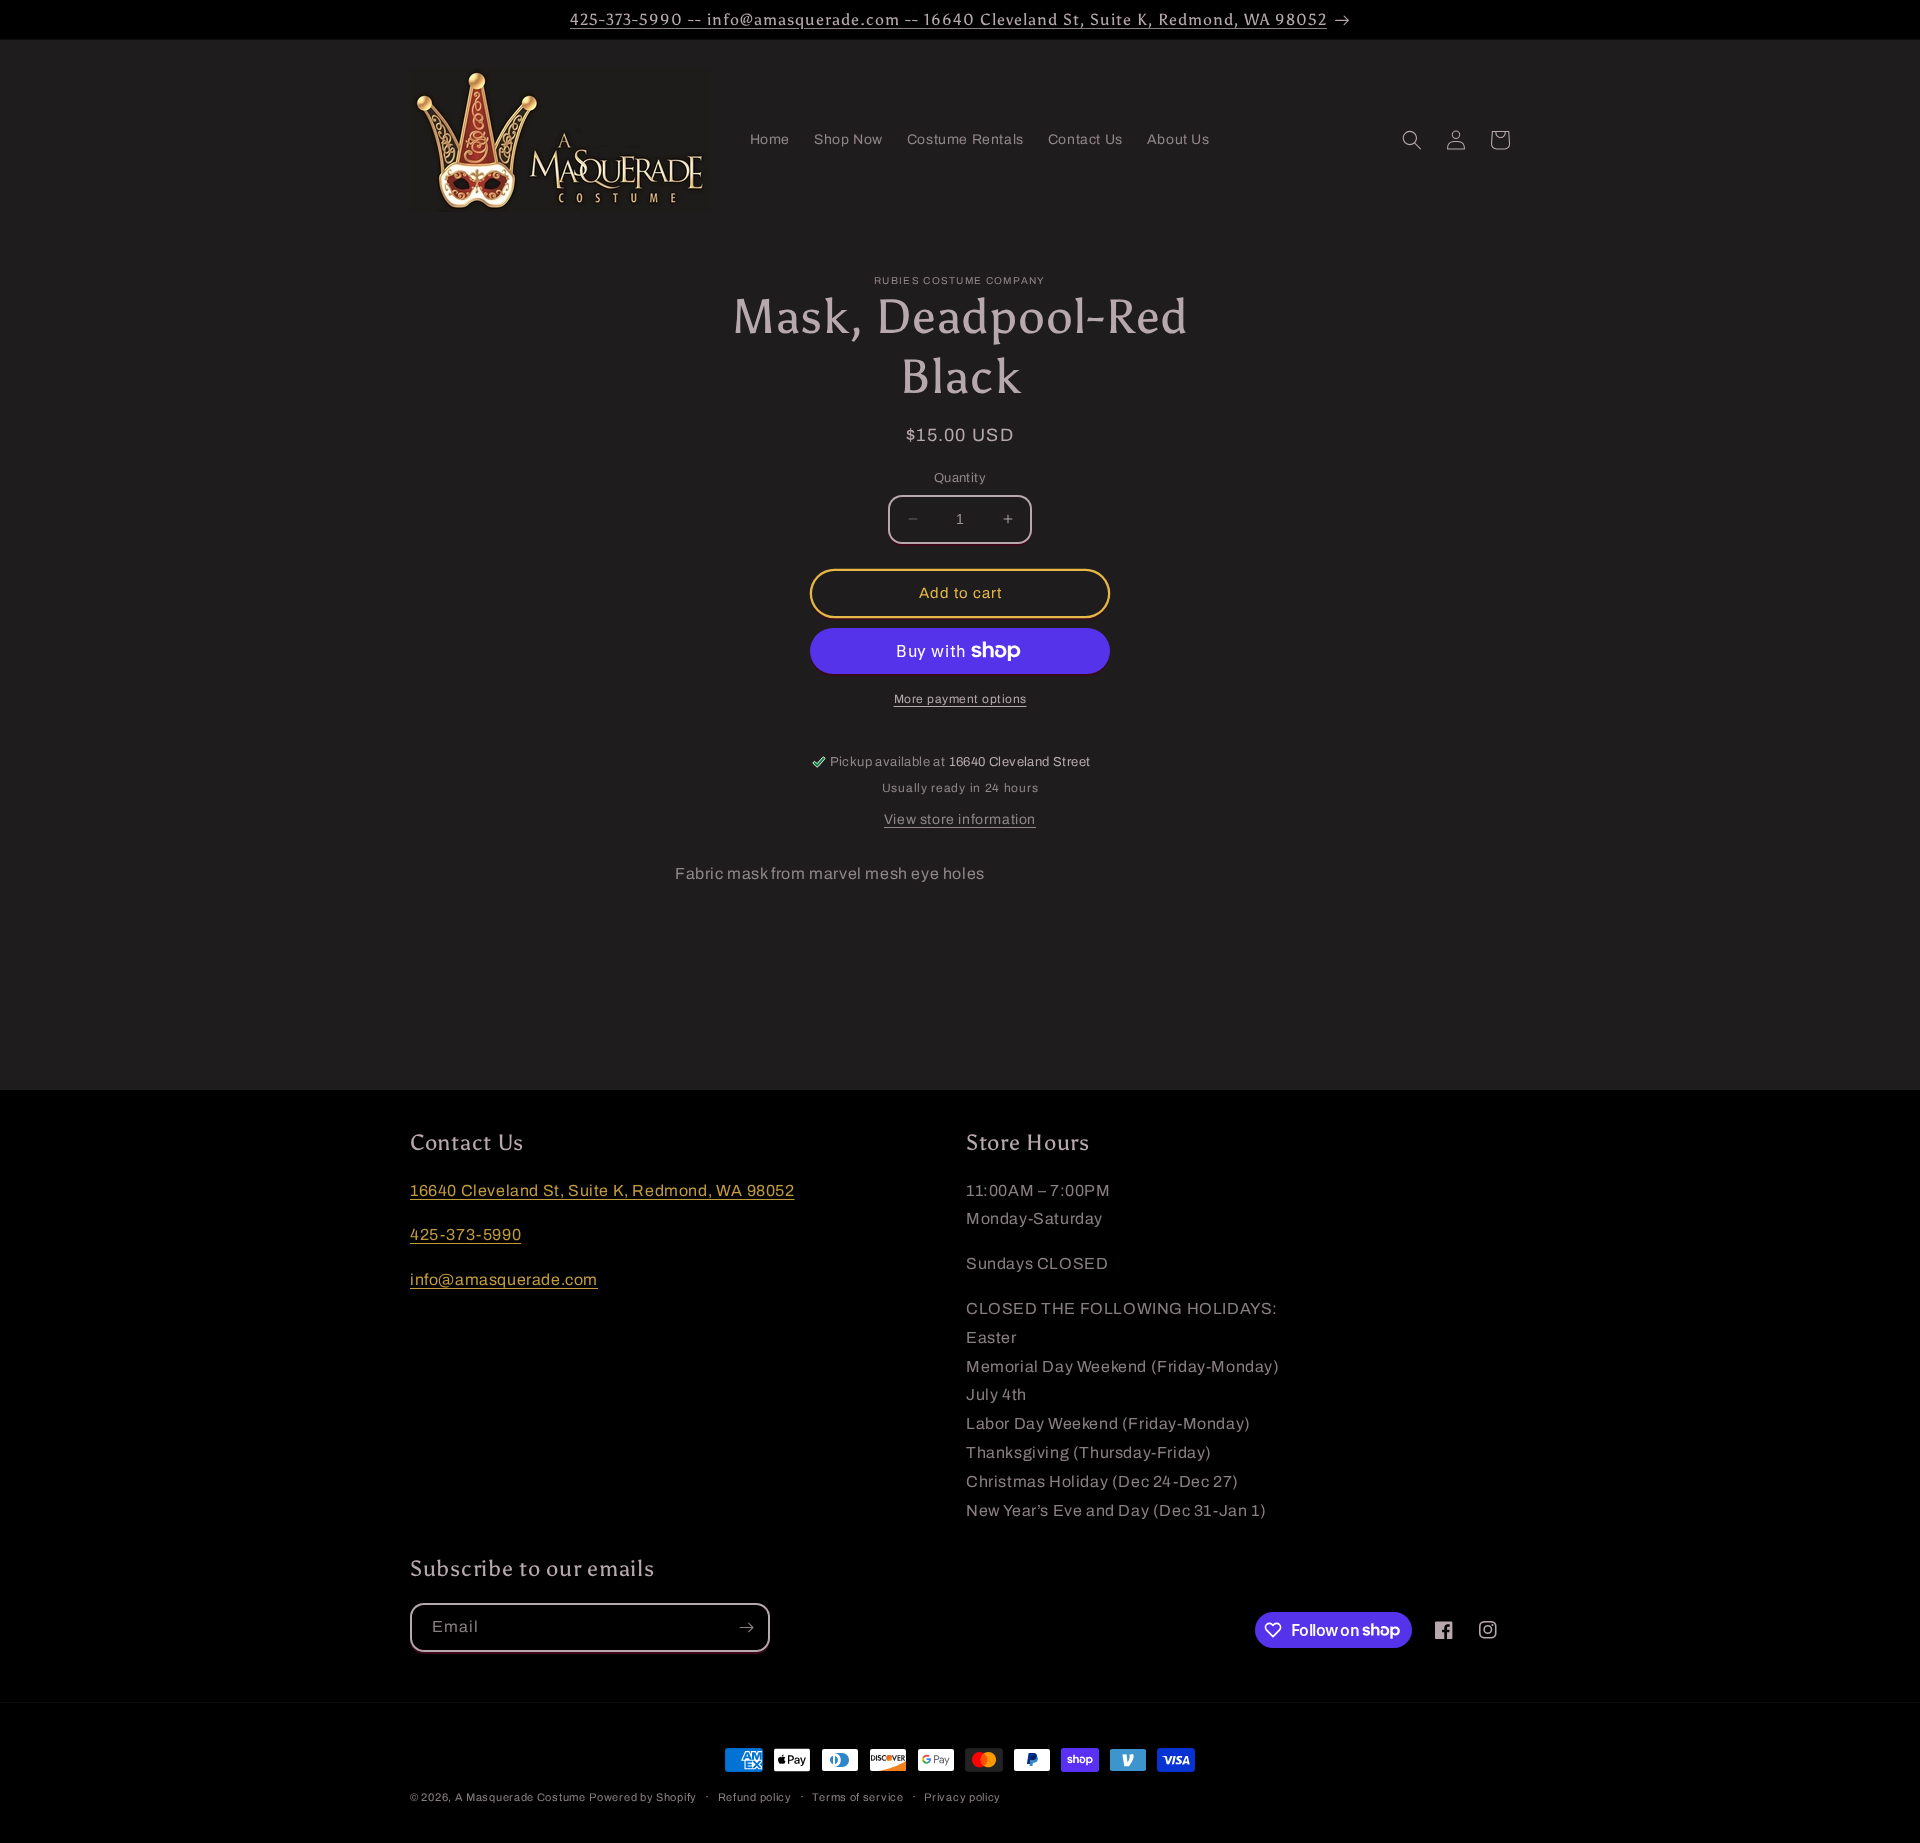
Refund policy (755, 1796)
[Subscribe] (746, 1627)
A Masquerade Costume (520, 1797)
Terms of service (857, 1796)
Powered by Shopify (643, 1797)
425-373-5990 (465, 1235)
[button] (1412, 140)
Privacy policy (962, 1796)
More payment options (960, 699)
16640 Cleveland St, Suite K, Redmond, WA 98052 (602, 1190)
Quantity (960, 478)
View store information (960, 819)
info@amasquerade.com (504, 1279)
